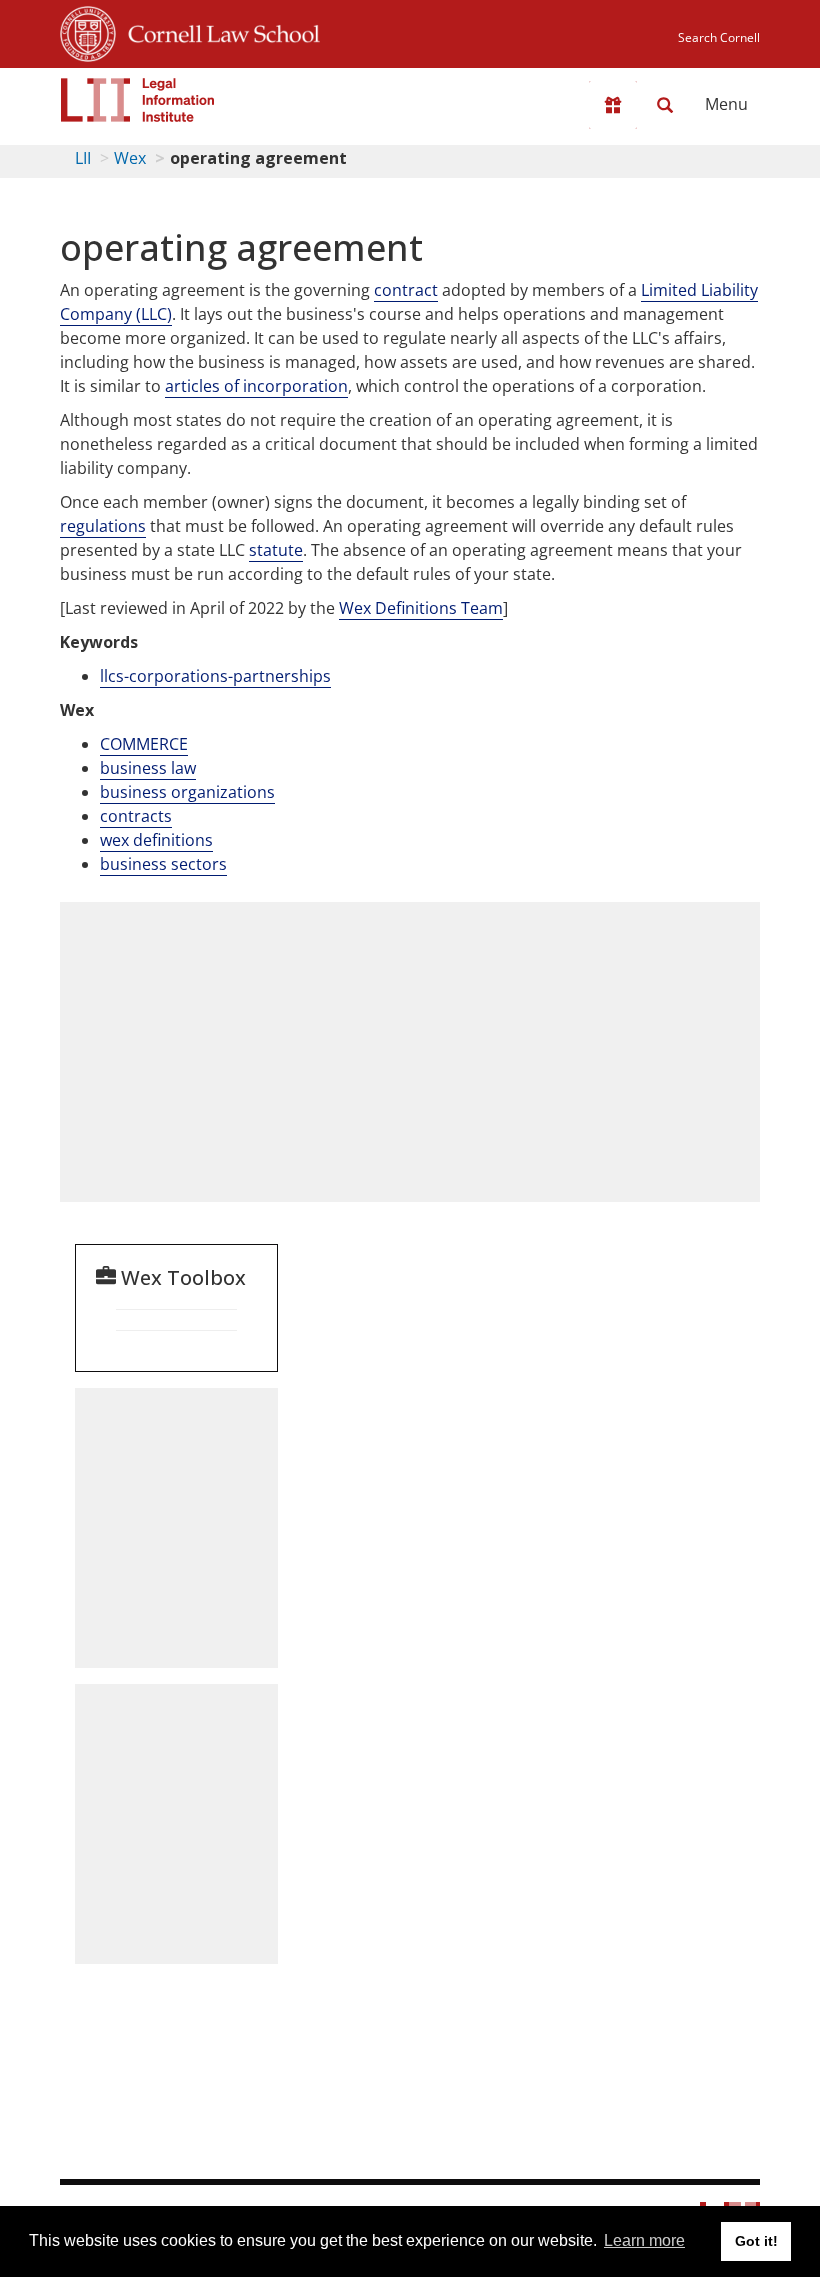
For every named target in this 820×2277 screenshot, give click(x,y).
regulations (103, 526)
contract (406, 290)
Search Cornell (719, 37)
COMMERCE (144, 744)
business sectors (163, 864)
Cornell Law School (218, 31)
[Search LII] (665, 105)
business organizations (187, 792)
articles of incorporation (256, 386)
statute (276, 550)
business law (148, 768)
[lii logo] (138, 100)
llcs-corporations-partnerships (215, 676)
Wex (130, 158)
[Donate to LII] (613, 105)
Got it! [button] (756, 2241)
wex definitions (156, 840)
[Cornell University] (88, 31)
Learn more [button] (644, 2240)
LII (83, 158)
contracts (136, 816)
